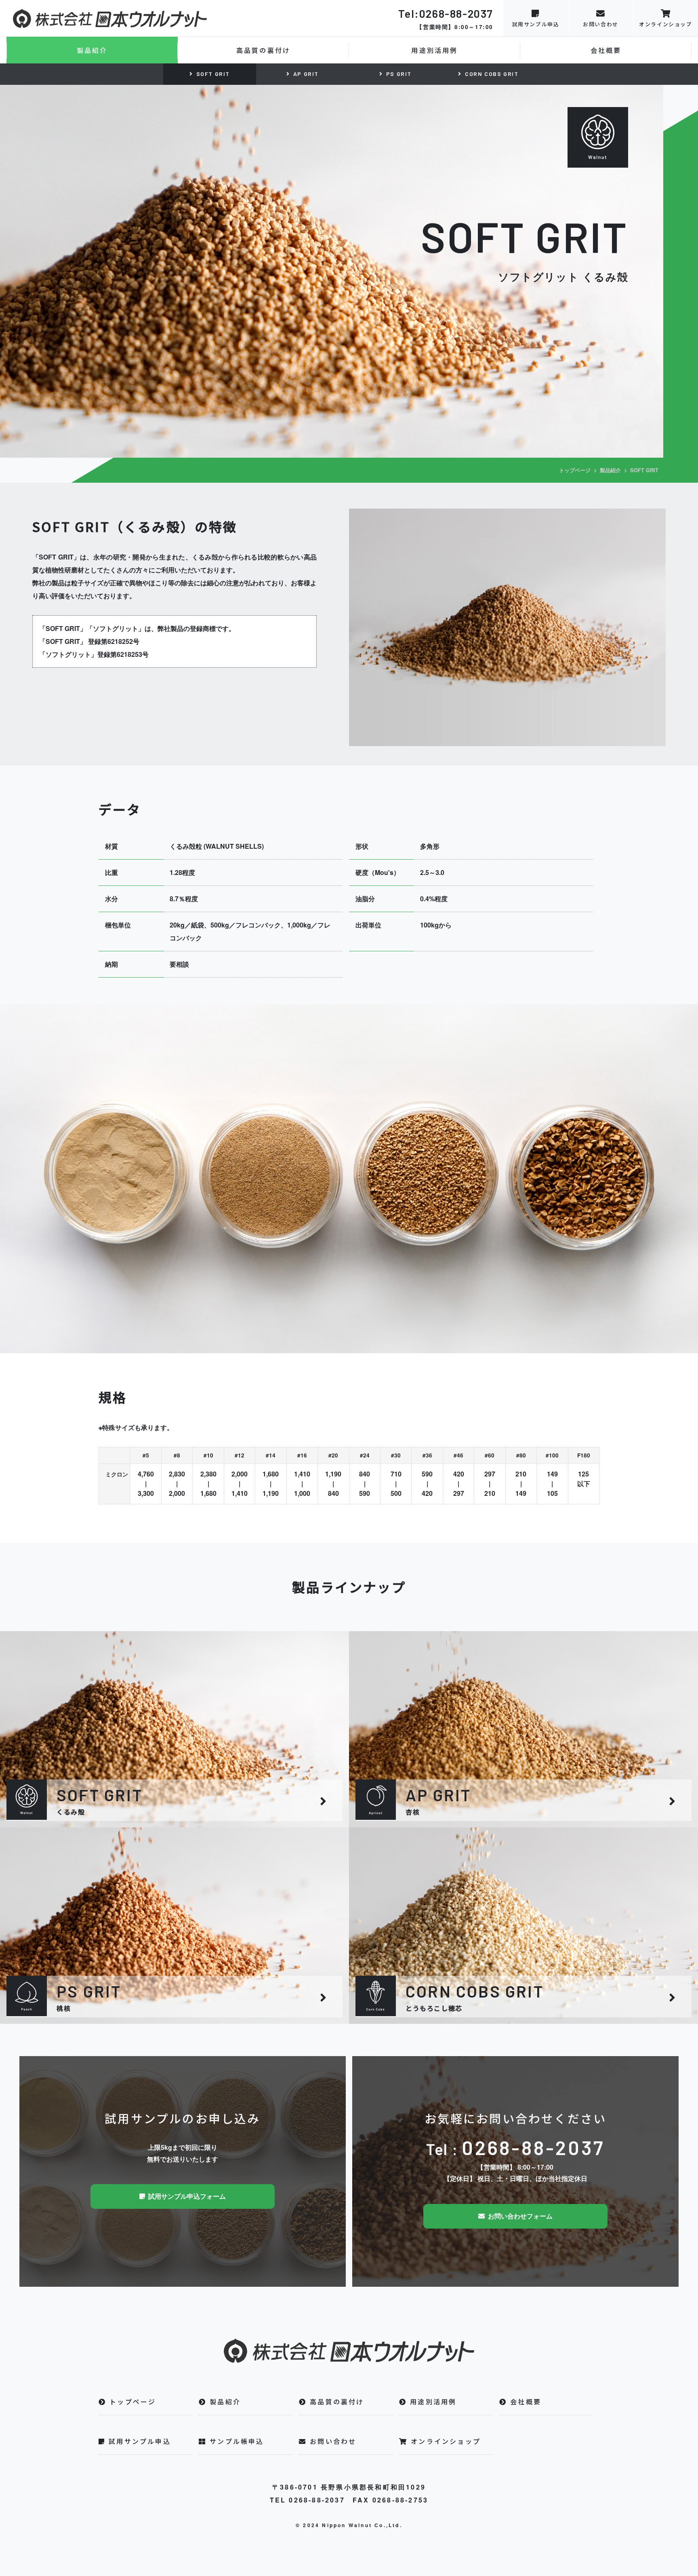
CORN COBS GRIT (492, 74)
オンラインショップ (665, 24)
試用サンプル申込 (536, 24)
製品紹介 (92, 50)
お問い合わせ (601, 24)
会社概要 (606, 50)
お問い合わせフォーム (519, 2216)
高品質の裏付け (263, 50)
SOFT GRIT (213, 74)
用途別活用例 (434, 50)
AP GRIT (306, 74)
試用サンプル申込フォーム (185, 2196)
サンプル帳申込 (237, 2441)
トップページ (575, 470)
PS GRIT (399, 74)
